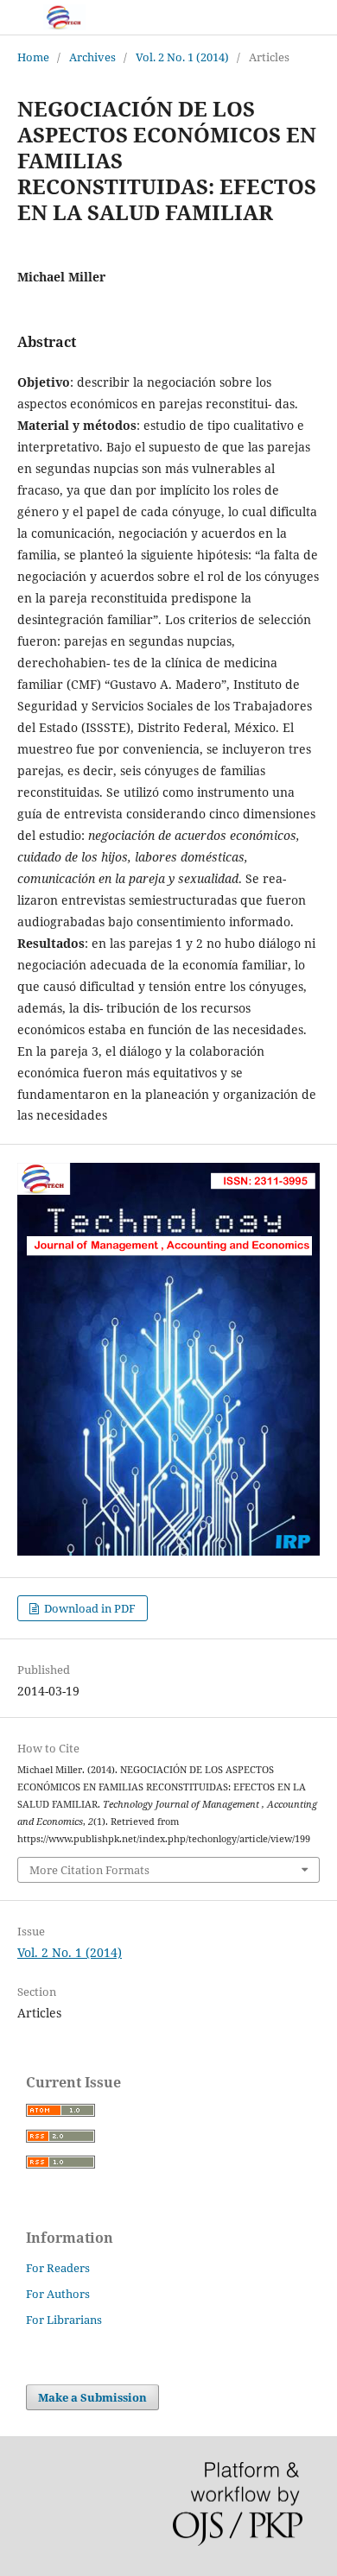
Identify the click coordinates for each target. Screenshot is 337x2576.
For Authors (58, 2294)
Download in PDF (89, 1608)
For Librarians (64, 2320)
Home (33, 57)
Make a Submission (92, 2397)
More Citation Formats (89, 1870)
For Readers (58, 2268)
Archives (92, 57)
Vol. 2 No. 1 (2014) (182, 57)
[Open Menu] (17, 17)
